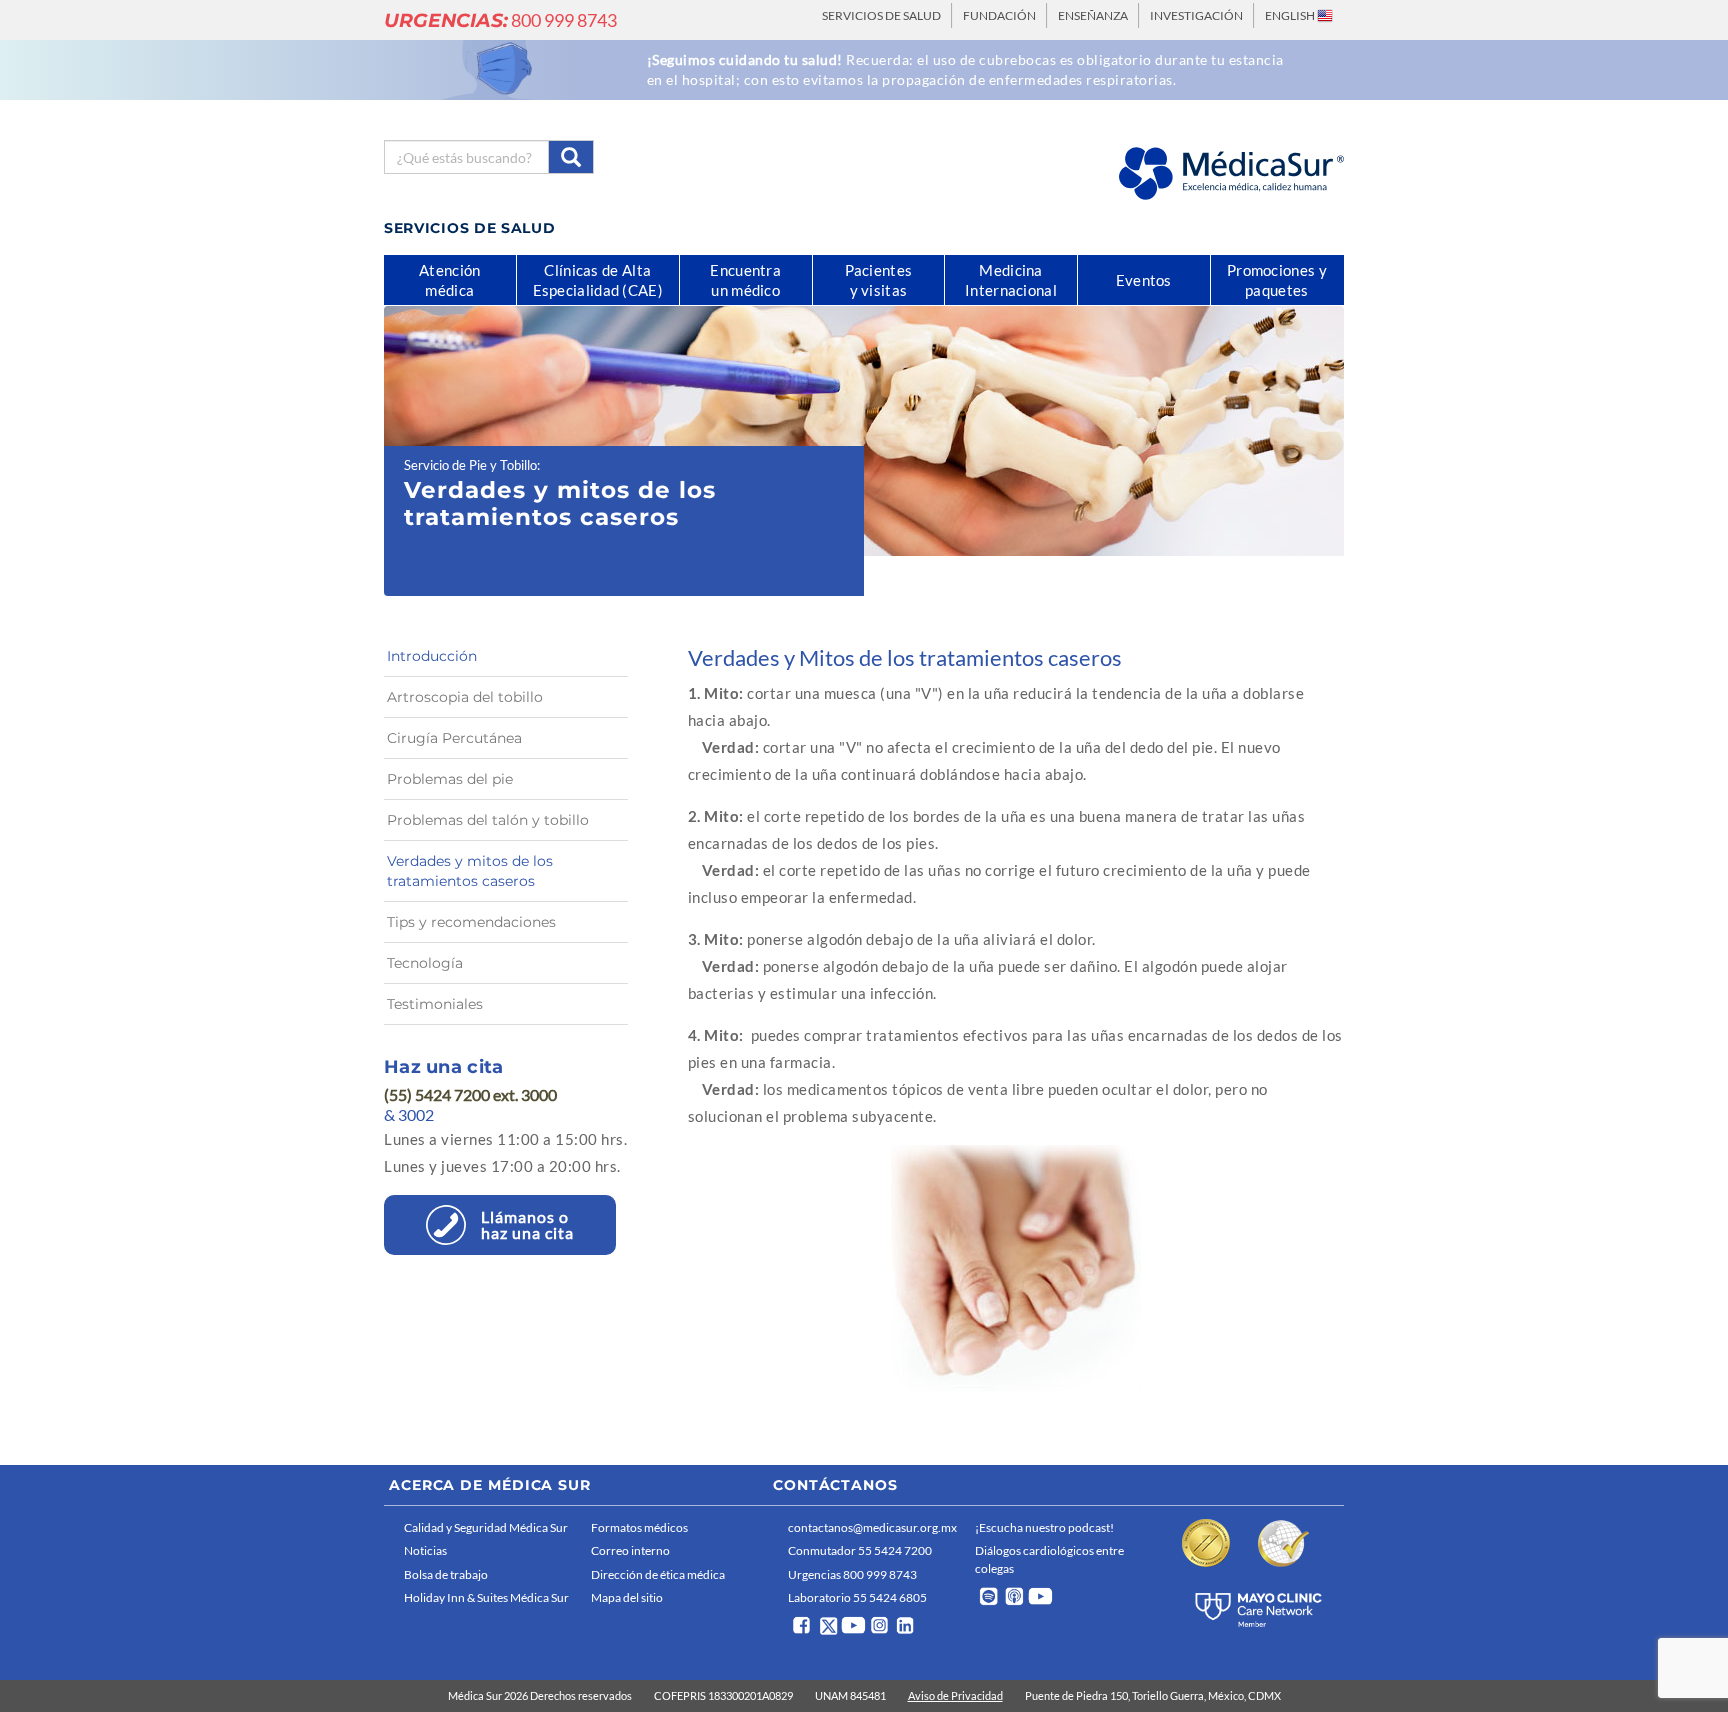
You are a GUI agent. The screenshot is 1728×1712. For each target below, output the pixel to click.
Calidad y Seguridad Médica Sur (486, 1527)
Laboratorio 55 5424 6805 (857, 1597)
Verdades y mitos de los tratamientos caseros (470, 871)
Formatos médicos (639, 1527)
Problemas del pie (450, 779)
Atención (449, 280)
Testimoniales (435, 1004)
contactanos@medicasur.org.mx (872, 1527)
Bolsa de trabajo (446, 1574)
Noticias (425, 1550)
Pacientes (879, 280)
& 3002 (409, 1114)
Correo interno (630, 1550)
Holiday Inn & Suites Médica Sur (486, 1597)
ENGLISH (1291, 15)
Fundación (999, 15)
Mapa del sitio (627, 1597)
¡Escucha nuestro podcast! (1044, 1527)
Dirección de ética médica (658, 1574)
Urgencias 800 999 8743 (852, 1574)
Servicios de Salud (881, 15)
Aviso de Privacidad (955, 1695)
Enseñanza (1093, 15)
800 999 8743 (500, 20)
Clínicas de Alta (598, 280)
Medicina (1011, 280)
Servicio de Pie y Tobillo (470, 465)
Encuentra (745, 280)
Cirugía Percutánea (454, 738)
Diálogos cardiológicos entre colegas (1049, 1559)
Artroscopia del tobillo (465, 697)
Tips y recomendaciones (471, 922)
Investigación (1196, 15)
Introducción (432, 656)
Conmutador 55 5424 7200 (860, 1550)
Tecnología (425, 963)
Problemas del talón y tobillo (488, 820)
